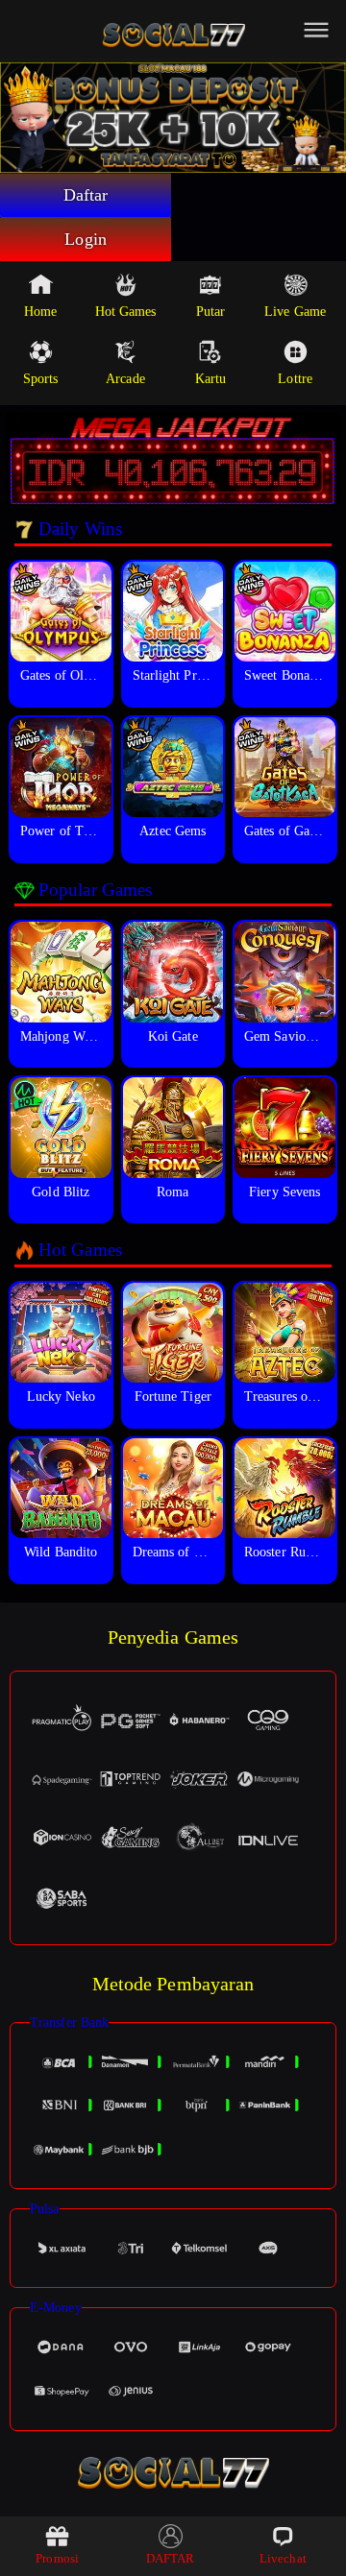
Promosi (57, 2558)
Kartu (211, 379)
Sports (41, 379)
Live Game (295, 312)
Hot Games (126, 312)
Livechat (283, 2558)
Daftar (86, 195)
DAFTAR (171, 2558)
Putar (211, 312)
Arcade (125, 379)
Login (86, 239)
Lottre (295, 379)
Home (40, 312)
